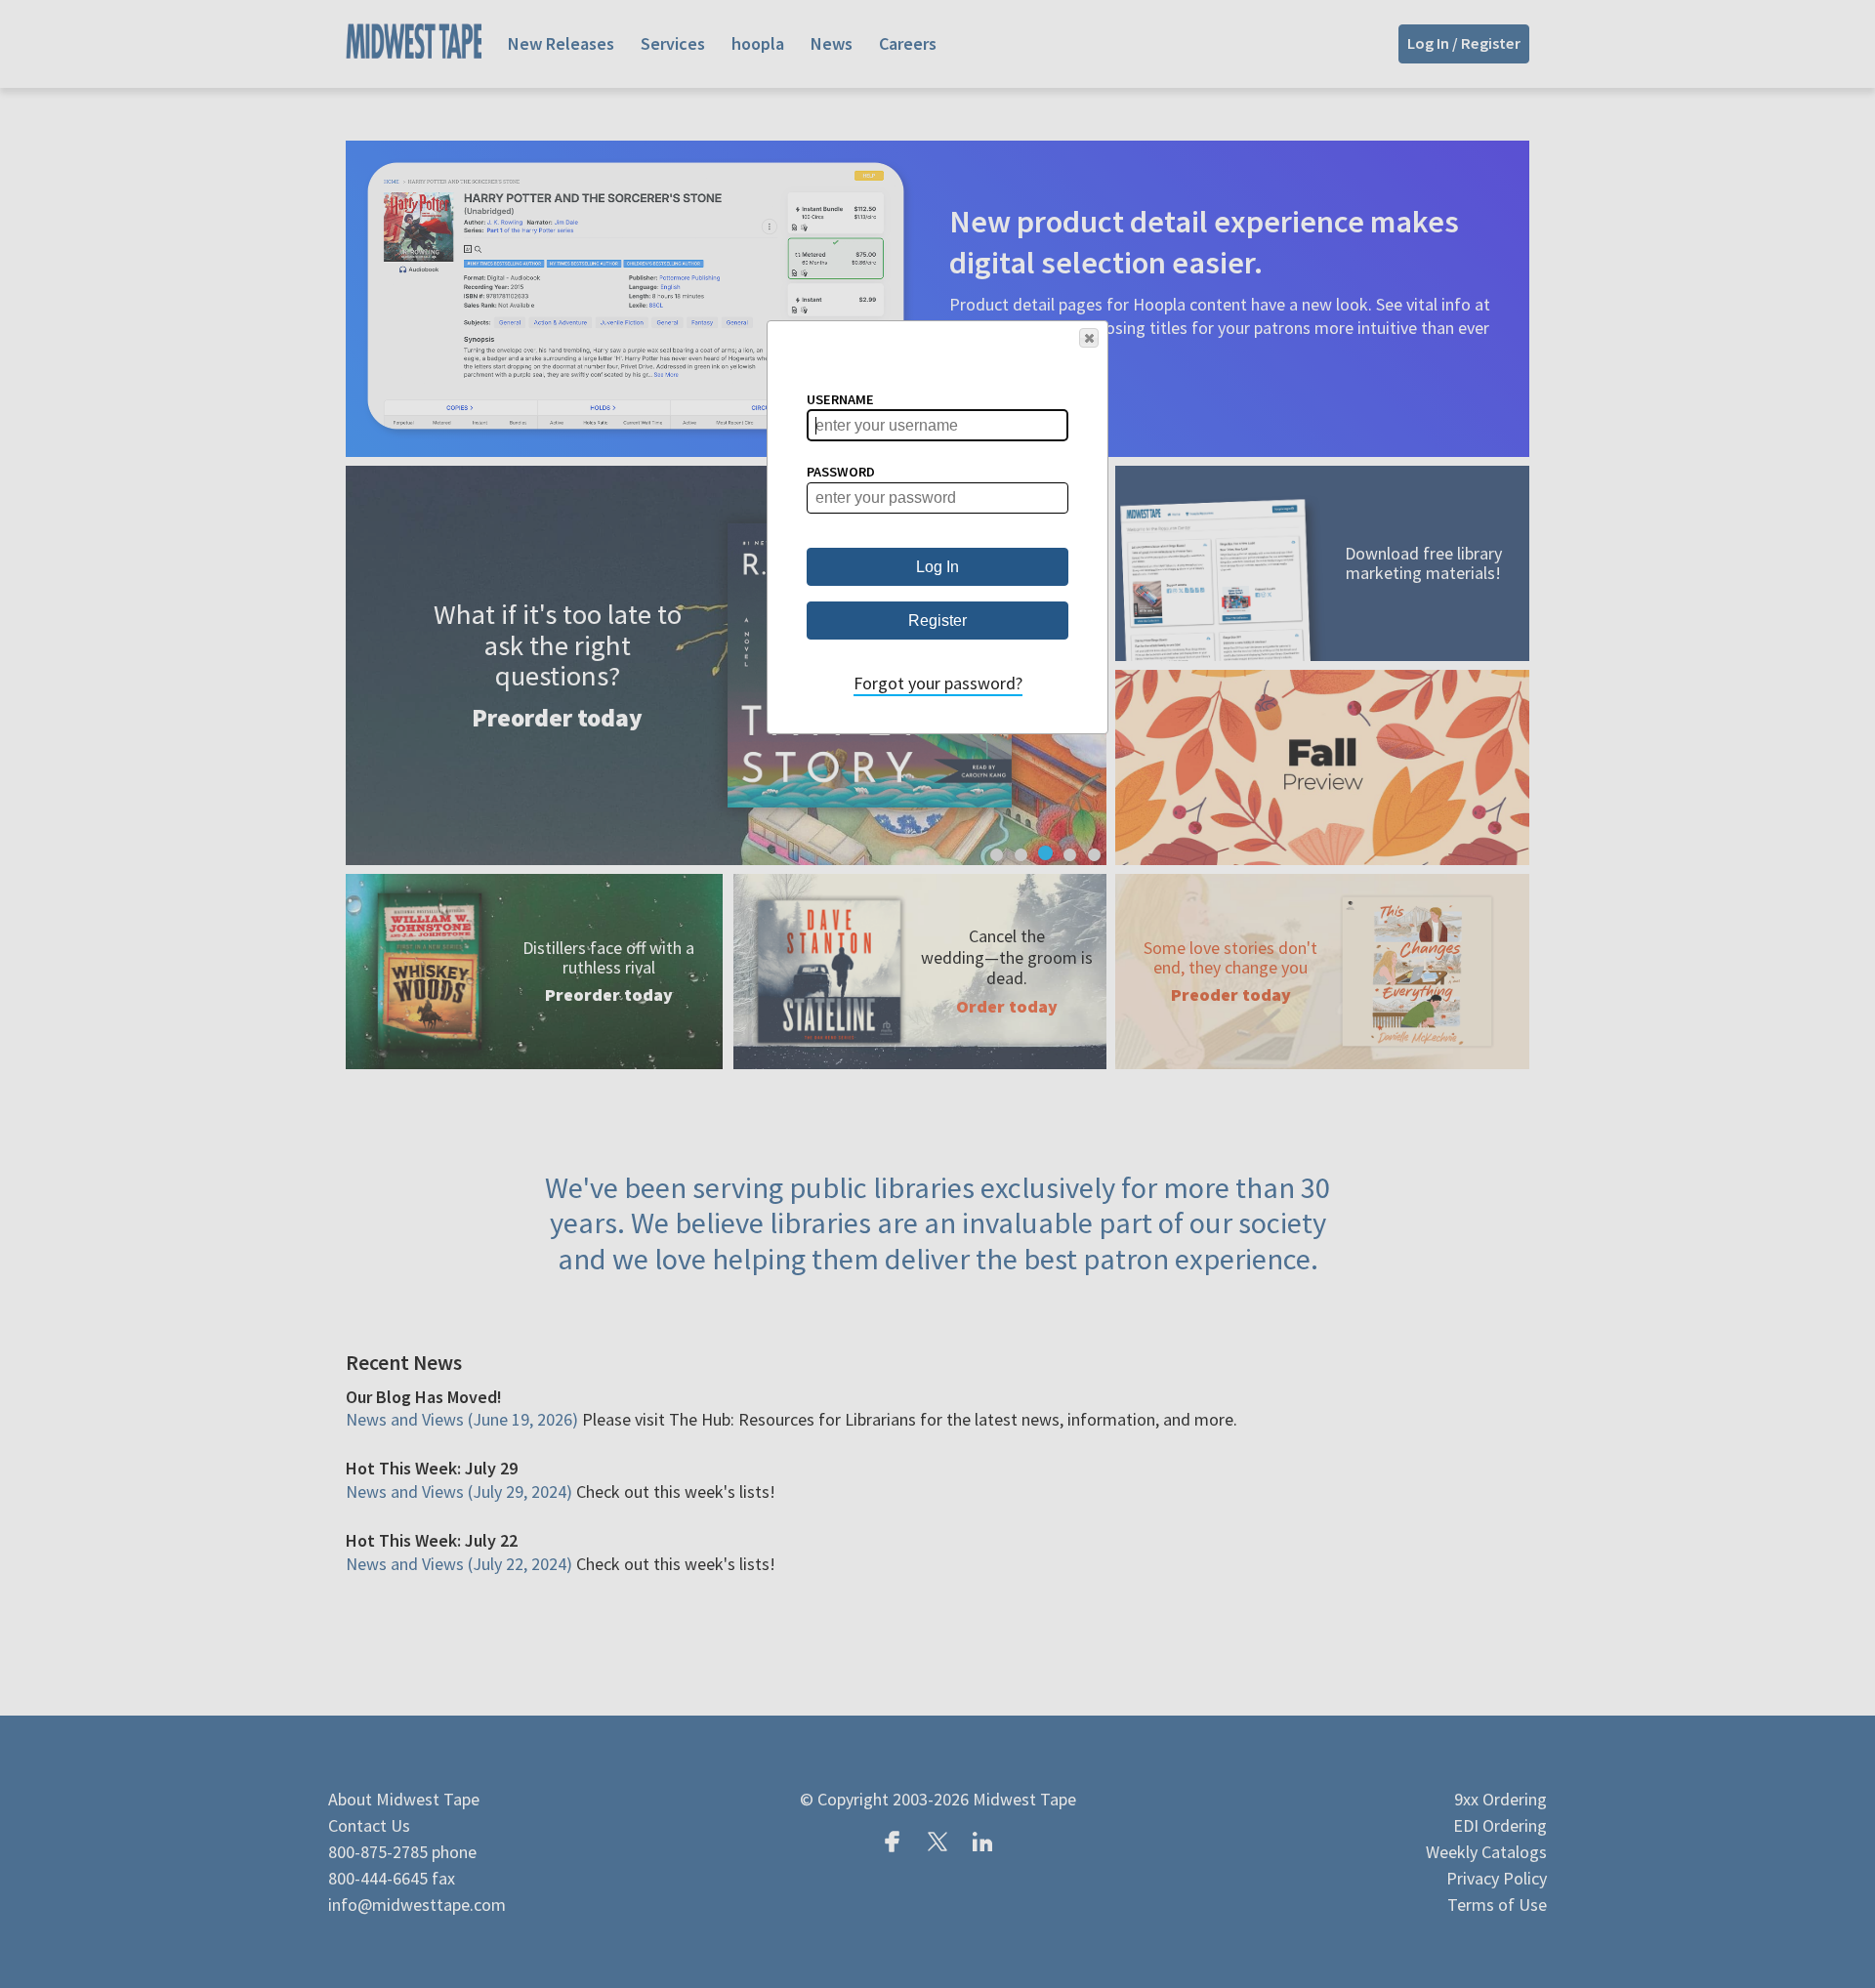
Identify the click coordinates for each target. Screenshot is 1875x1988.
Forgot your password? (938, 683)
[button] (1089, 338)
